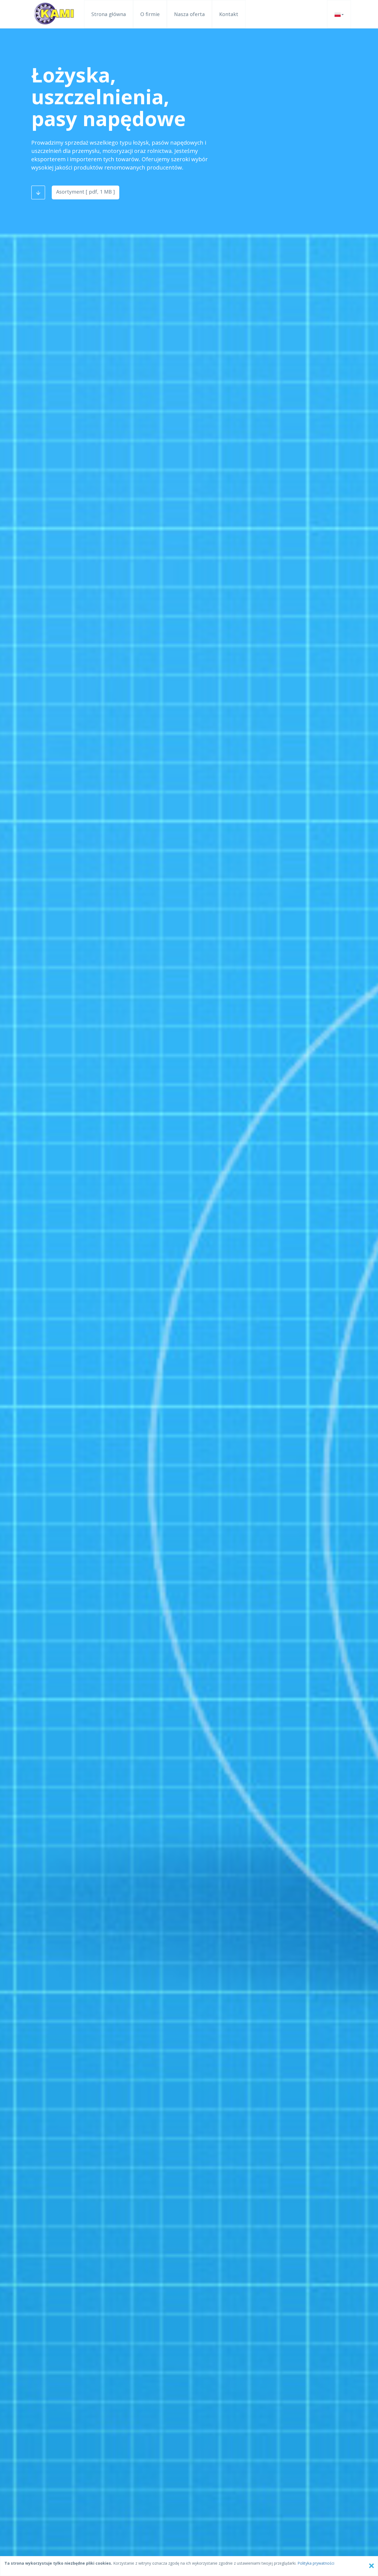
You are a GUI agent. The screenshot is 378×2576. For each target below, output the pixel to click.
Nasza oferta (189, 14)
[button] (339, 14)
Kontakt (229, 14)
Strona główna (109, 14)
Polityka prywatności (316, 2563)
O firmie (150, 14)
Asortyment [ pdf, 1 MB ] (86, 192)
